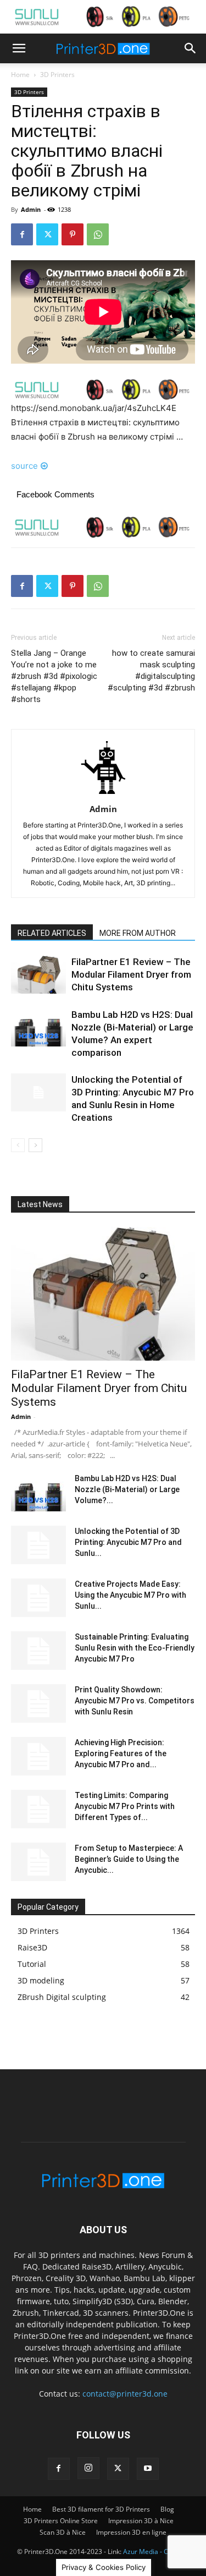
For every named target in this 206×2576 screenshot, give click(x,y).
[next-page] (35, 1145)
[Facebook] (22, 234)
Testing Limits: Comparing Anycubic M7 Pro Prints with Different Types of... (125, 1806)
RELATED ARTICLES (52, 933)
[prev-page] (18, 1145)
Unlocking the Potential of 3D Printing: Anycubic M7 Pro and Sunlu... (128, 1542)
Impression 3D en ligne (131, 2532)
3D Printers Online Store (61, 2521)
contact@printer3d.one (125, 2394)
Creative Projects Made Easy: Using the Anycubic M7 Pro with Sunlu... (130, 1595)
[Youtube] (148, 2469)
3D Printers (57, 75)
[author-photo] (103, 794)
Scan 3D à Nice (63, 2532)
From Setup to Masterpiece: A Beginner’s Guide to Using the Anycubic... (129, 1859)
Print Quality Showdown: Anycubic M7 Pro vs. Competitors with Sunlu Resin (135, 1701)
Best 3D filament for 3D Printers (101, 2509)
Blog (167, 2509)
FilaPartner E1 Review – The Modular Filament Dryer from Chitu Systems (131, 974)
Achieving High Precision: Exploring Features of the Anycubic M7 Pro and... (121, 1753)
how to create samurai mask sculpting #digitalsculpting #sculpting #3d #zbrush (151, 670)
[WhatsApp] (98, 234)
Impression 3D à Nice (141, 2521)
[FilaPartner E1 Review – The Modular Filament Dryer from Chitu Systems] (38, 975)
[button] (19, 48)
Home (20, 75)
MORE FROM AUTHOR (138, 933)
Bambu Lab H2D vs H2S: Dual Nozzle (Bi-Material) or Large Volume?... (127, 1489)
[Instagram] (88, 2468)
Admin (31, 209)
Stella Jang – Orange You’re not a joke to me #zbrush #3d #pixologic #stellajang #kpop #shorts (54, 676)
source (24, 466)
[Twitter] (47, 234)
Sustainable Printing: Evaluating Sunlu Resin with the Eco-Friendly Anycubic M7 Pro (135, 1648)
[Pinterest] (73, 234)
